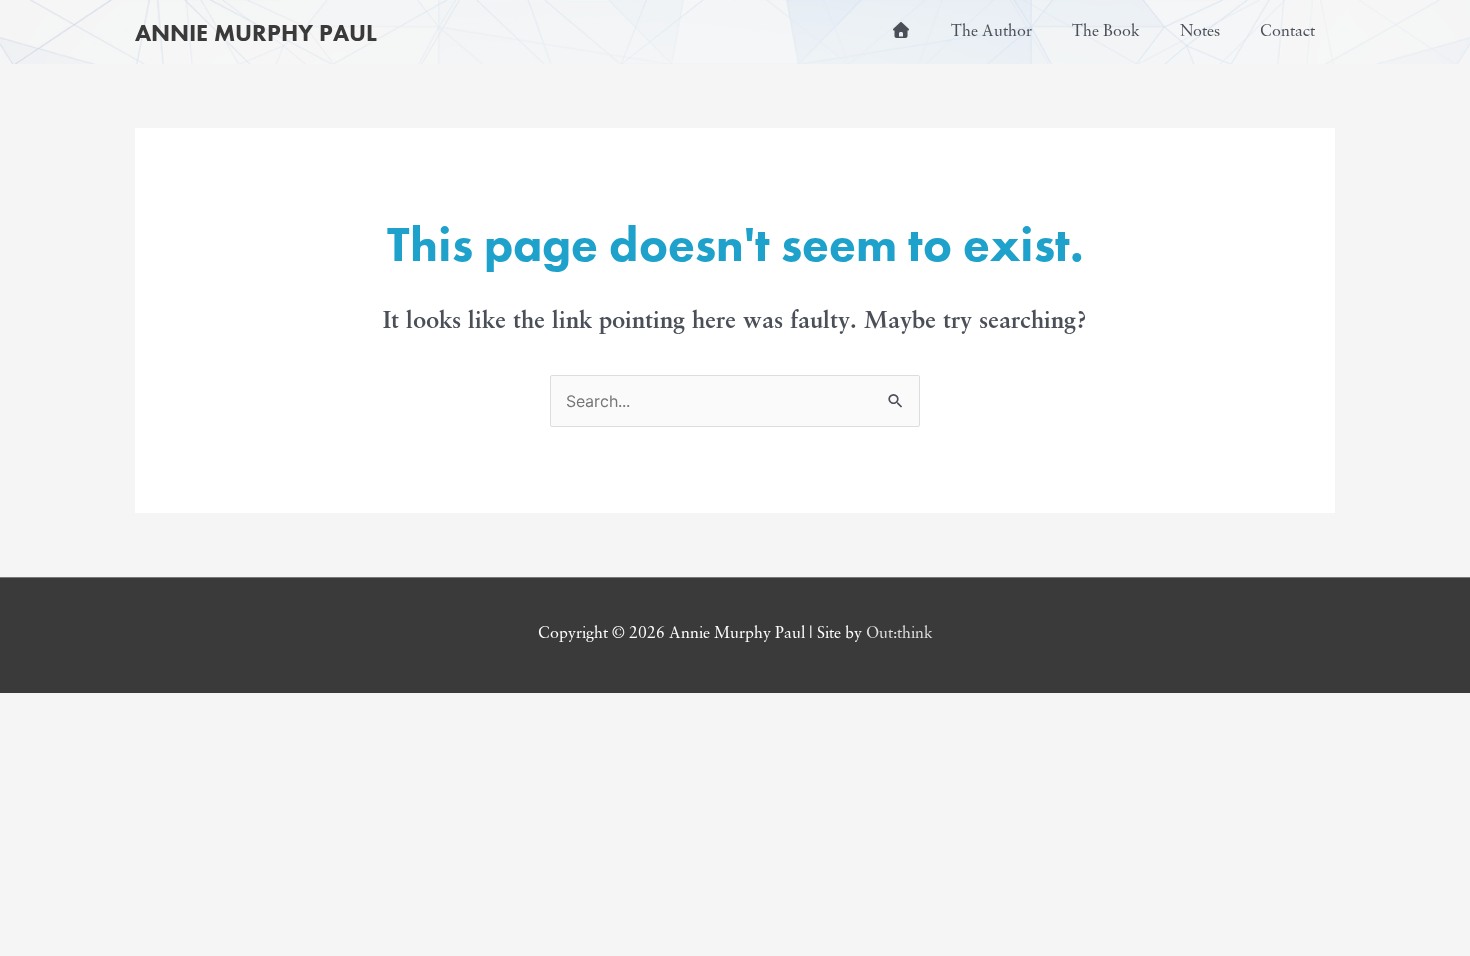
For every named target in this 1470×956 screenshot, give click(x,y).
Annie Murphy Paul (256, 32)
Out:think (899, 634)
